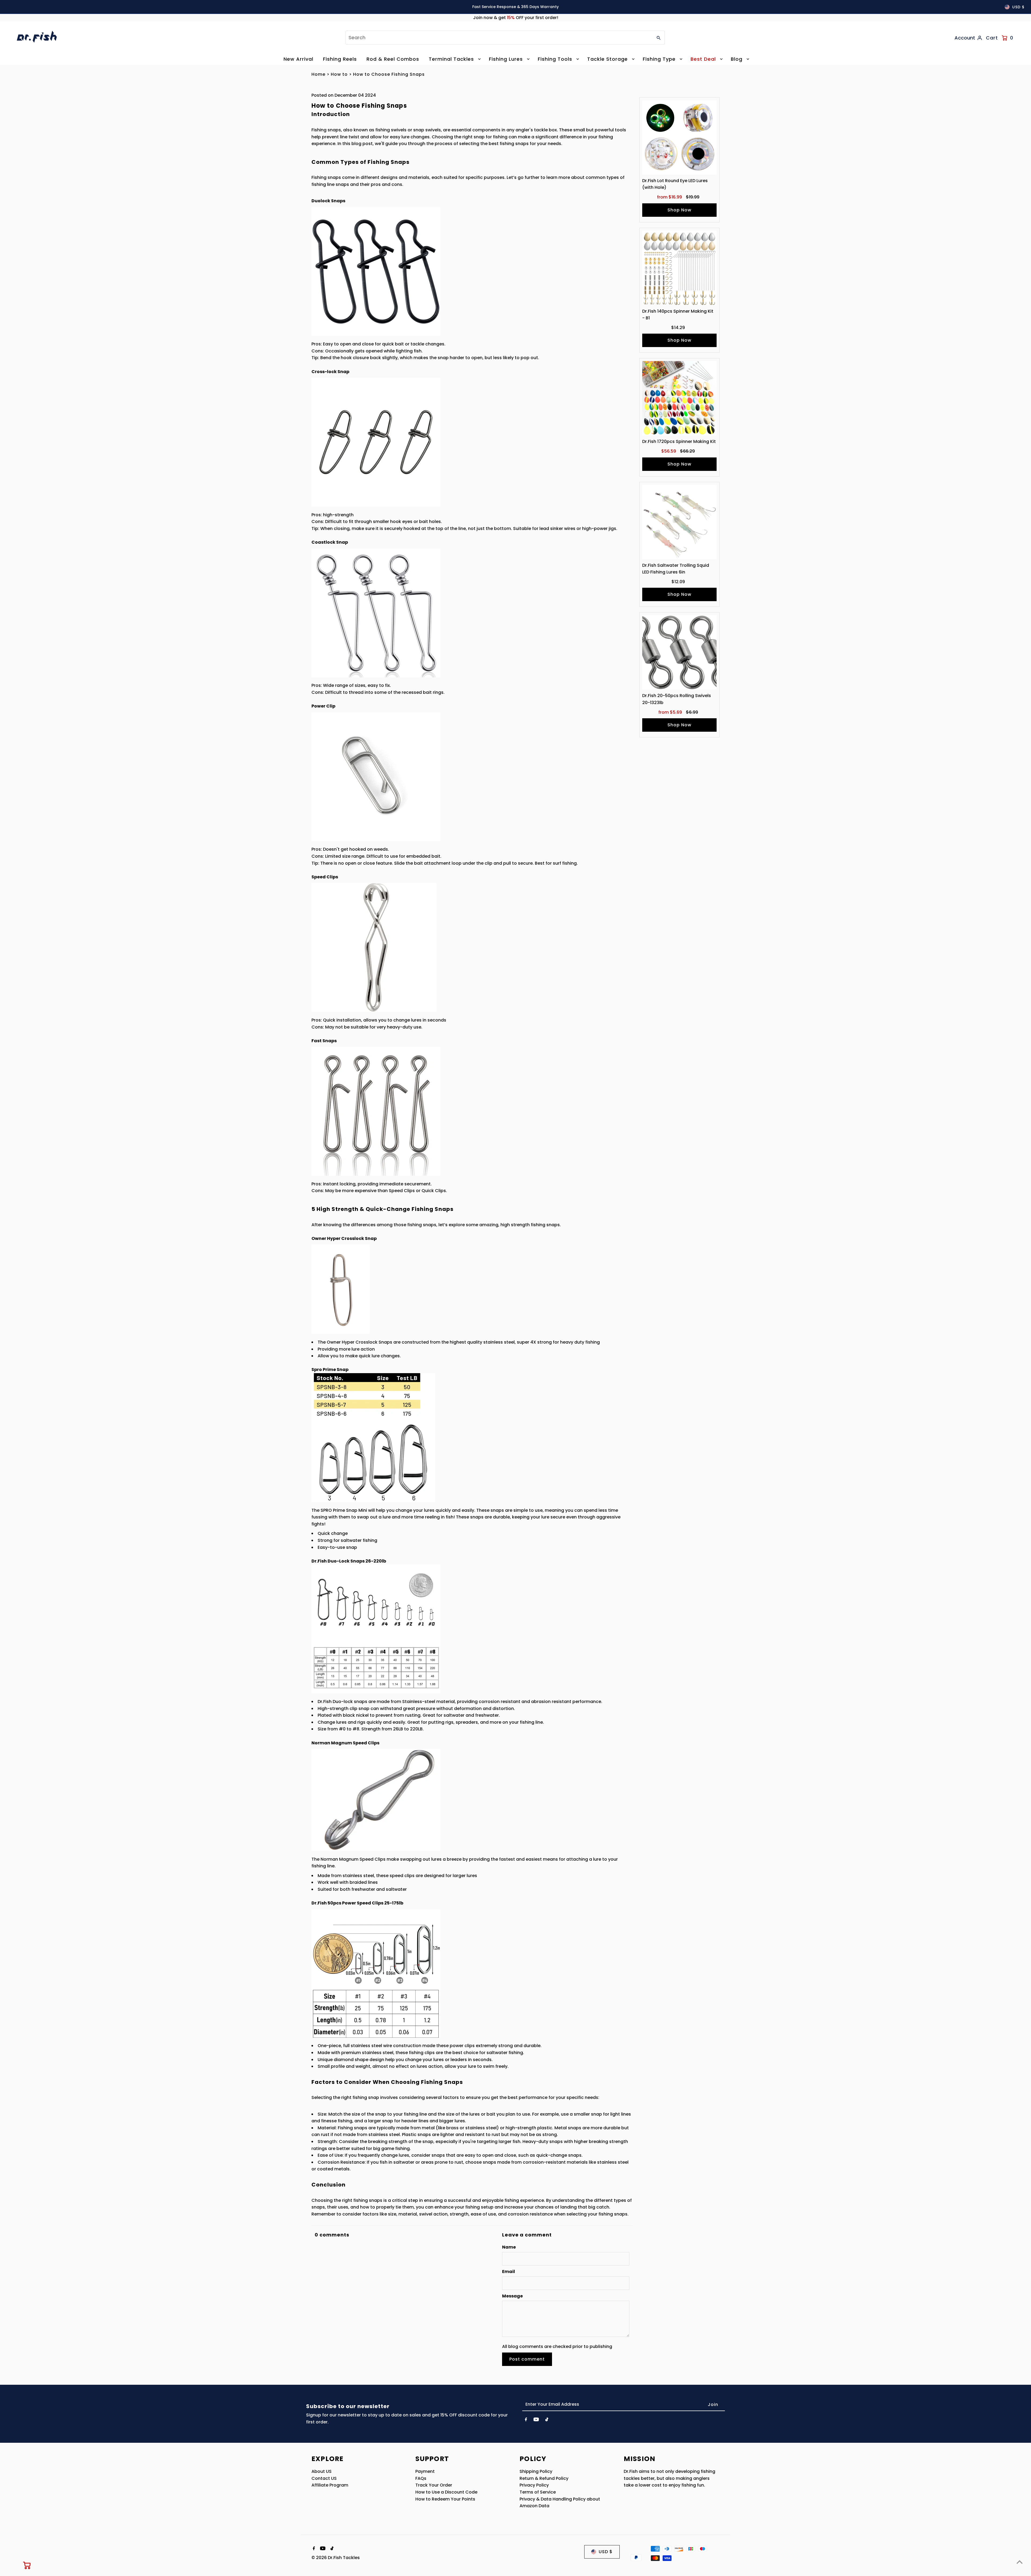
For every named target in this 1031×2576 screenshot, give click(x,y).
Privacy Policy (534, 2485)
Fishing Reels (340, 59)
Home (318, 74)
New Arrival (298, 59)
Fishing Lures (506, 59)
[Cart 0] (27, 2565)
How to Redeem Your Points (445, 2499)
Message (512, 2296)
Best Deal (703, 59)
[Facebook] (526, 2420)
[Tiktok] (547, 2420)
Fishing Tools (555, 59)
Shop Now (679, 210)
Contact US (324, 2478)
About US (322, 2471)
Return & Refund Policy (544, 2478)
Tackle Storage (607, 59)
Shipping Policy (536, 2471)
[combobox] (499, 38)
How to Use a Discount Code (446, 2492)
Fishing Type (659, 59)
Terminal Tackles (451, 59)
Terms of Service (538, 2492)
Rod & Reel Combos (393, 59)
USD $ (1018, 7)
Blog (737, 59)
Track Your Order (434, 2485)
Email (509, 2272)
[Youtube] (536, 2420)
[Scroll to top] (1020, 2562)
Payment (425, 2471)
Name (509, 2247)
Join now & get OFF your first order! (516, 18)
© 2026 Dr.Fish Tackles (336, 2558)
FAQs (421, 2478)
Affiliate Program (330, 2485)
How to (339, 74)
